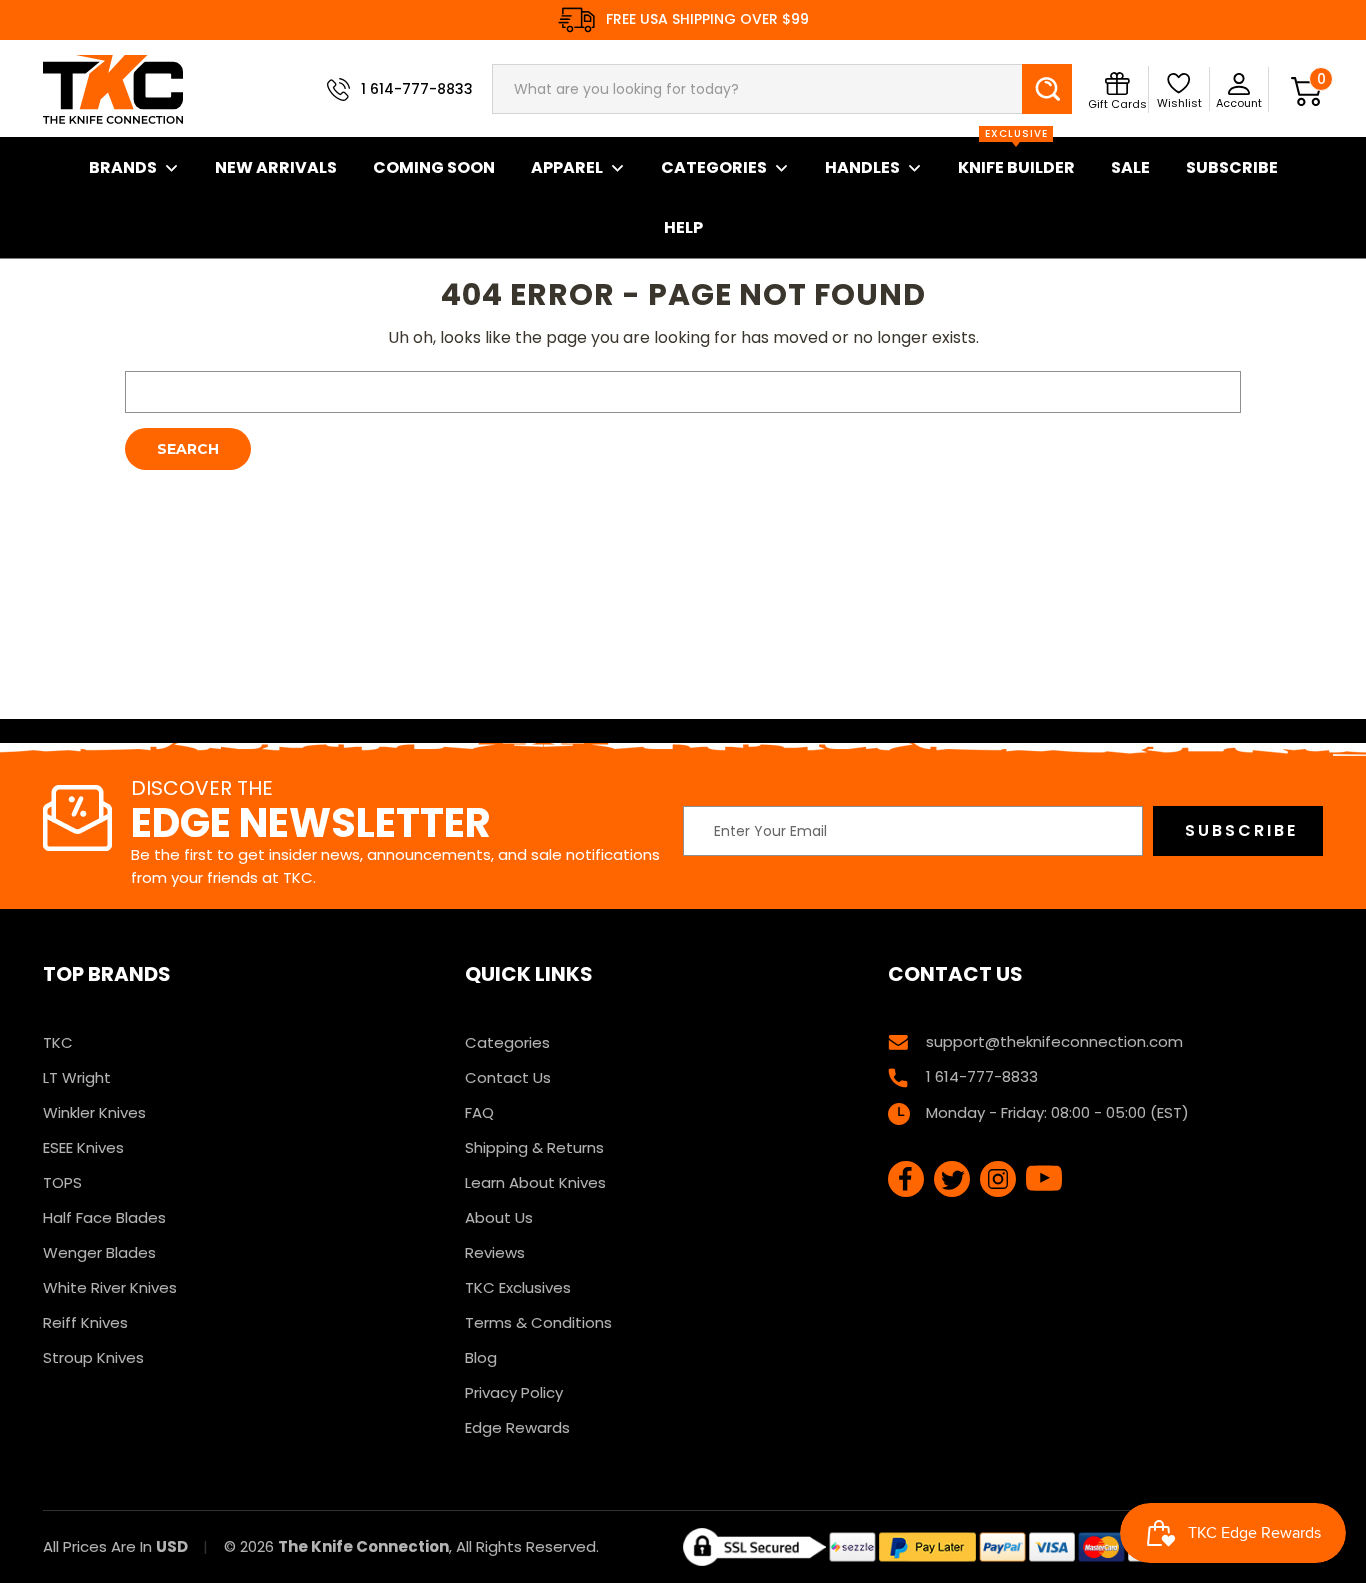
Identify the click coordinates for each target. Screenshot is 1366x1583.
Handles (862, 167)
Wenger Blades (99, 1252)
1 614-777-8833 (417, 89)
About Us (499, 1217)
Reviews (495, 1252)
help (683, 227)
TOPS (62, 1182)
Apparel (567, 167)
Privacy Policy (514, 1392)
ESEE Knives (83, 1147)
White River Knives (110, 1287)
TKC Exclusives (518, 1287)
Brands (123, 167)
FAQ (479, 1112)
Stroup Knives (93, 1357)
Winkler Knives (94, 1112)
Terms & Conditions (538, 1322)
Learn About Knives (535, 1182)
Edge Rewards (517, 1427)
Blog (481, 1357)
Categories (714, 167)
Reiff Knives (85, 1322)
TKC (58, 1042)
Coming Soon (434, 167)
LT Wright (77, 1077)
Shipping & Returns (534, 1147)
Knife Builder (1016, 158)
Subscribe (1232, 167)
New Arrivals (276, 167)
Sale (1130, 167)
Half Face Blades (104, 1217)
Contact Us (508, 1077)
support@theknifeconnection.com (1054, 1041)
